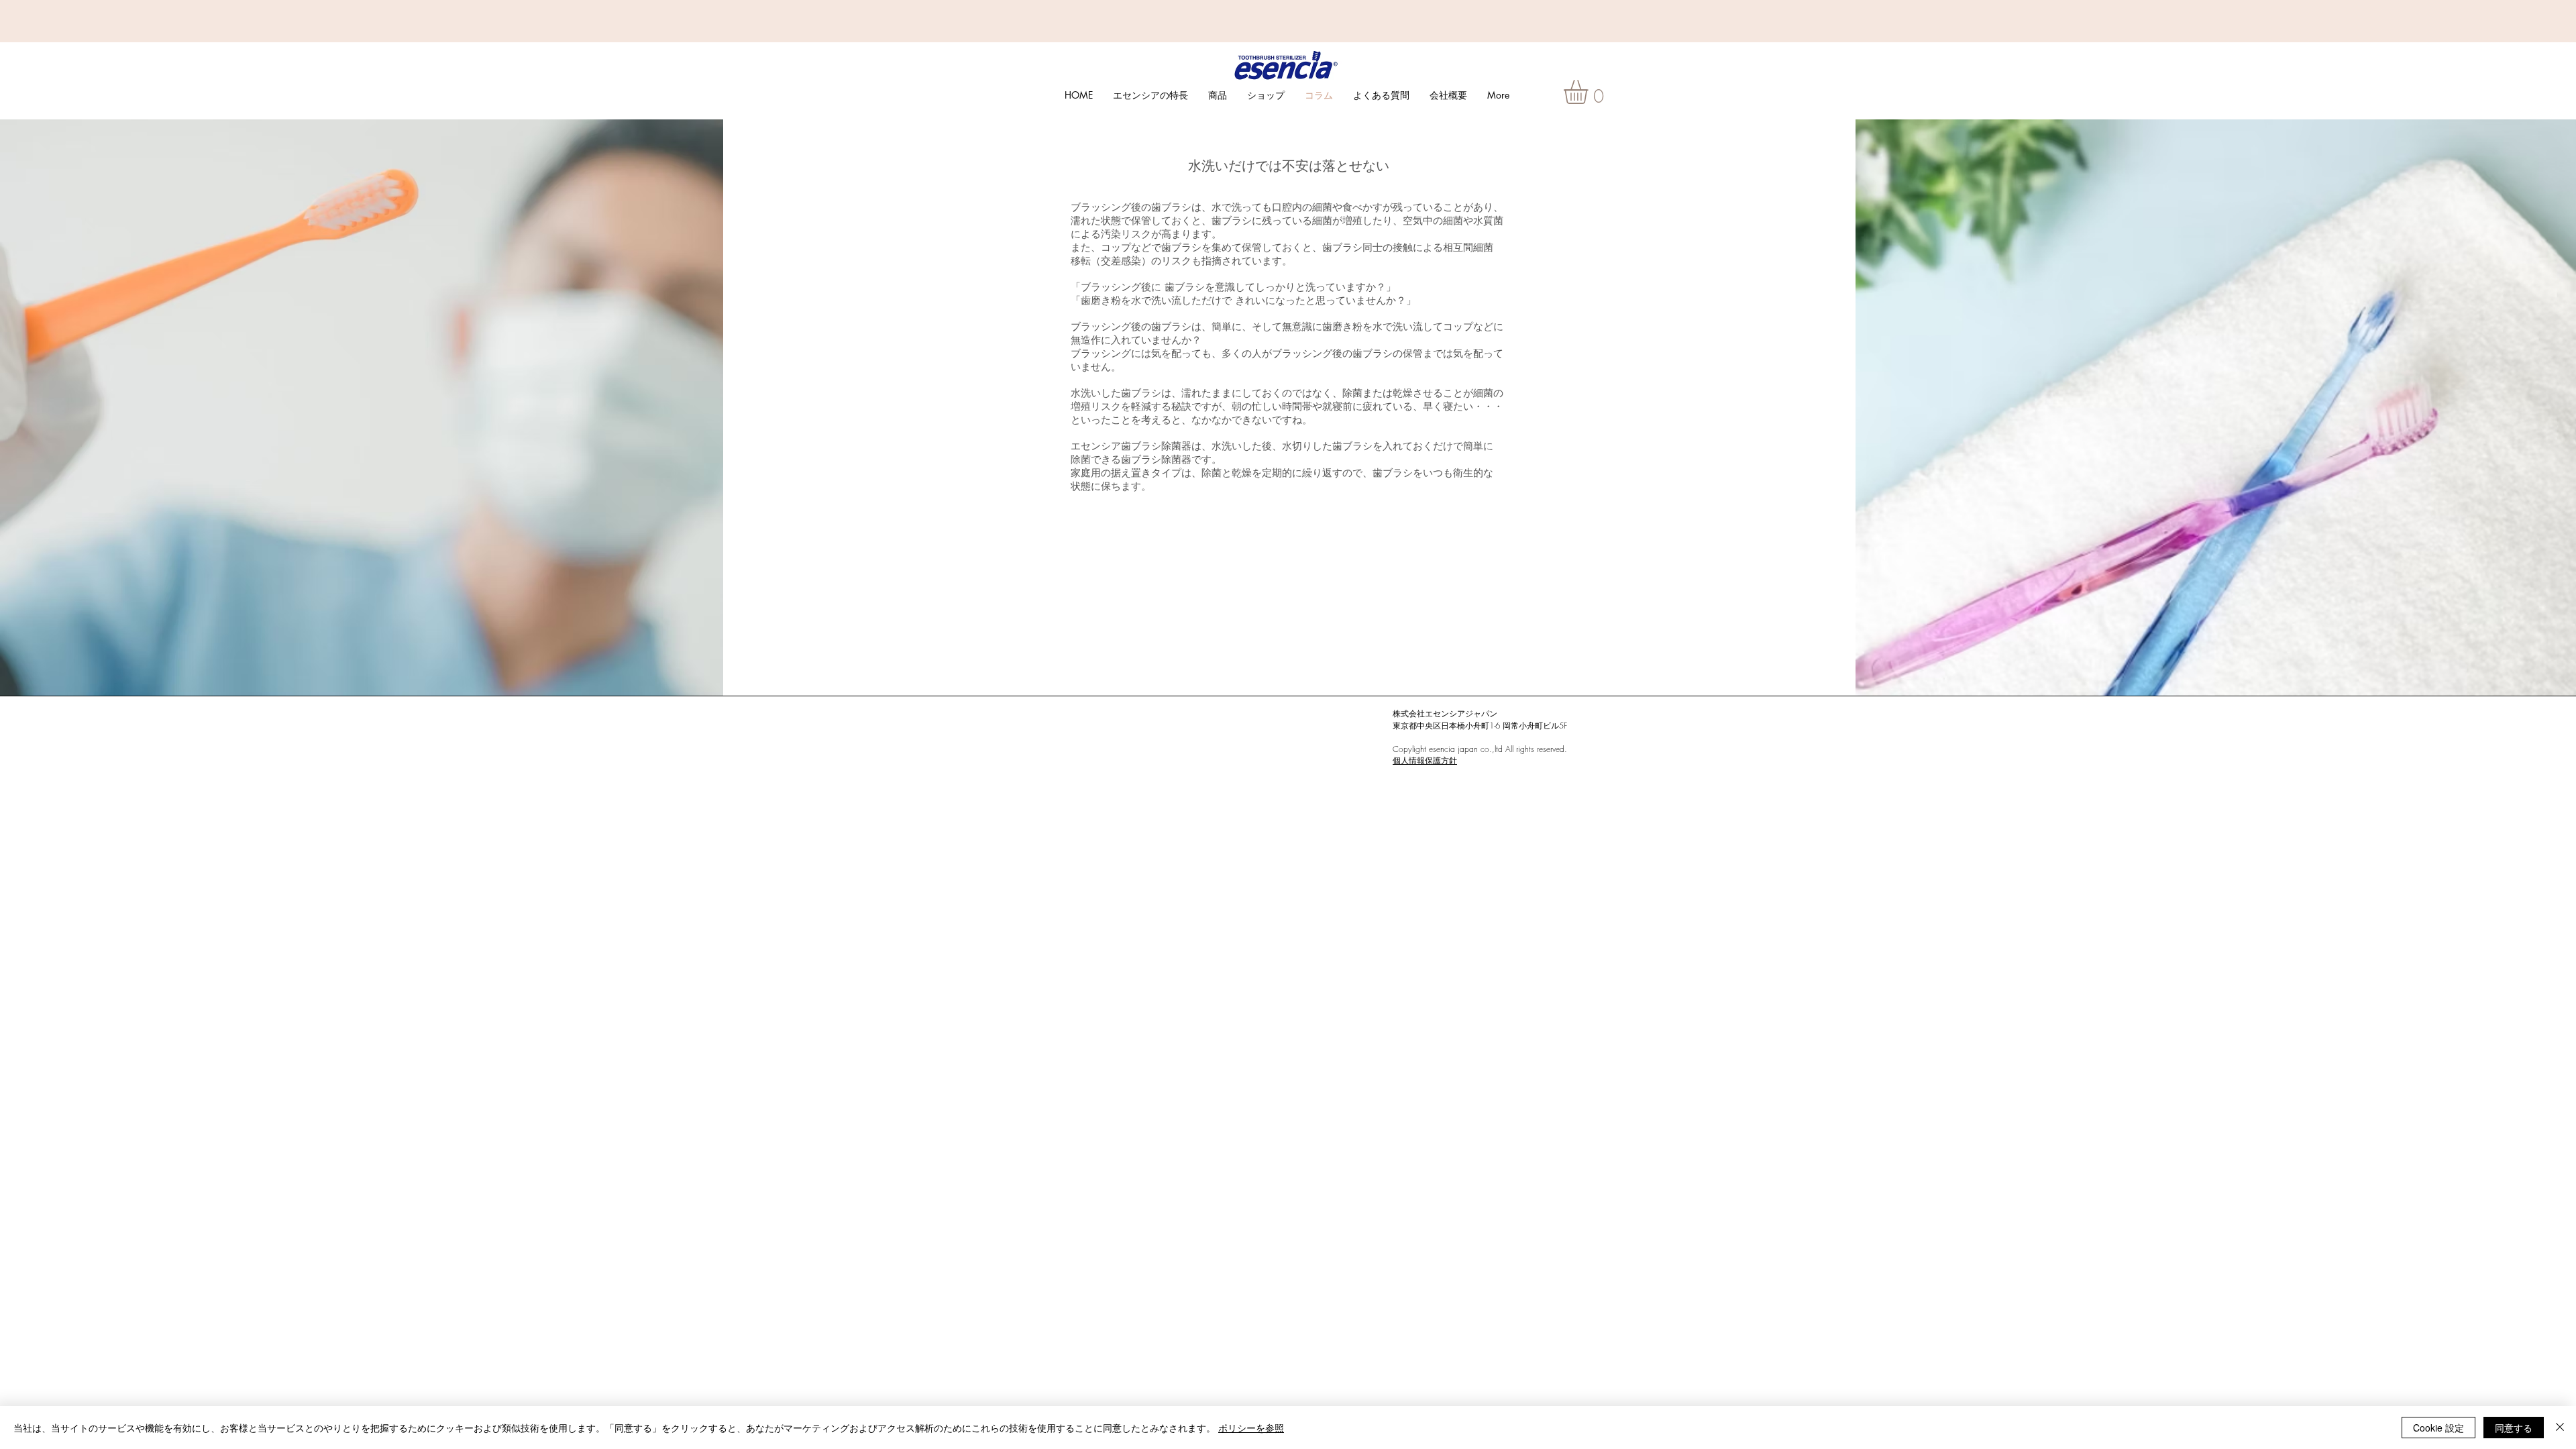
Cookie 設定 (2438, 1428)
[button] (1590, 92)
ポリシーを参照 (1251, 1428)
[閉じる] (2560, 1428)
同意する (2514, 1428)
